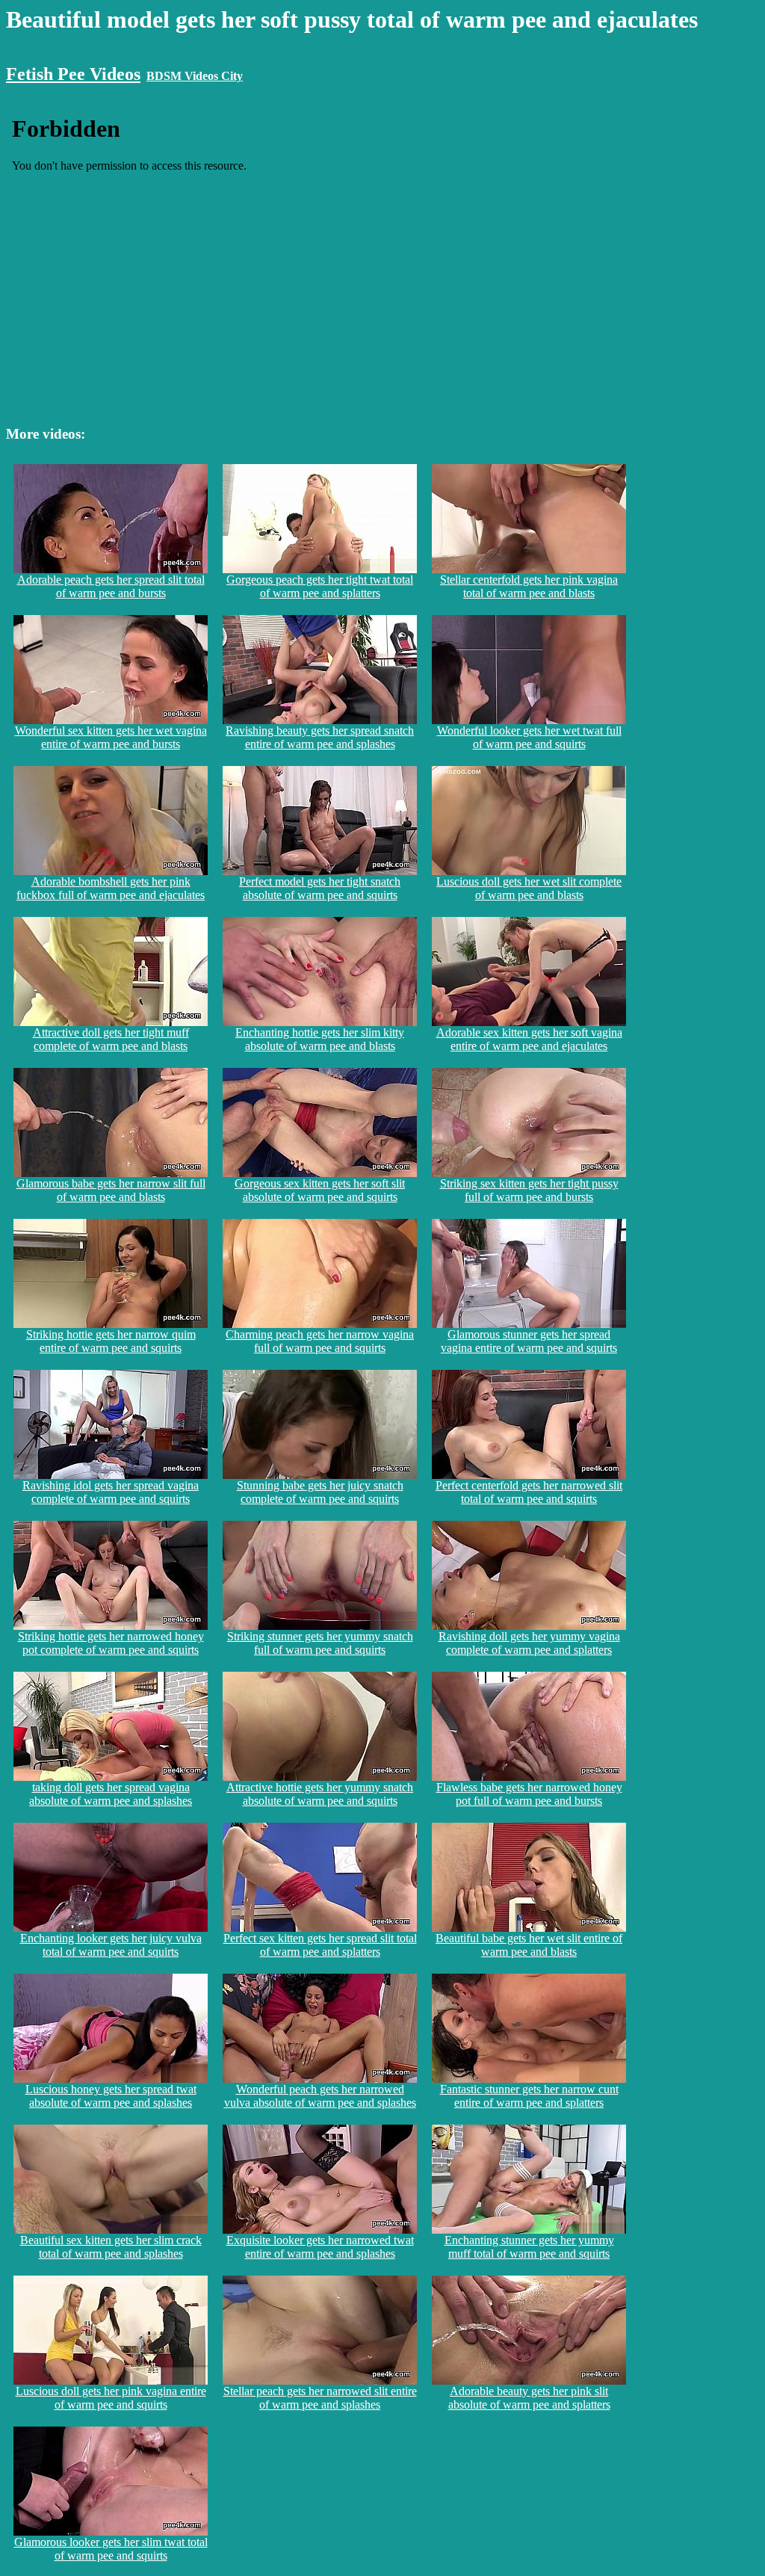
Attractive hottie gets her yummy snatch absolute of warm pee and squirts (320, 1794)
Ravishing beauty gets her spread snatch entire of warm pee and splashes (320, 737)
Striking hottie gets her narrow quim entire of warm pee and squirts (111, 1341)
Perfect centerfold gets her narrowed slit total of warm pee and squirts (529, 1492)
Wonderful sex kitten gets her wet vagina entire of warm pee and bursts (111, 737)
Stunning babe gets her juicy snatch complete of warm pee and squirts (320, 1492)
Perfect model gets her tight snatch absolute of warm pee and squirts (320, 888)
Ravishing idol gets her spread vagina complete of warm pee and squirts (111, 1492)
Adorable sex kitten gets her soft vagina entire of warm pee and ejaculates (529, 1039)
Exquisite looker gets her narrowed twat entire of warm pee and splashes (320, 2247)
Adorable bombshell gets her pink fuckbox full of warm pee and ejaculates (111, 888)
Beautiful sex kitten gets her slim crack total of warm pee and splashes (111, 2247)
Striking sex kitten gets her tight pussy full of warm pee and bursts (529, 1190)
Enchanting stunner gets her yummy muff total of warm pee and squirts (529, 2247)
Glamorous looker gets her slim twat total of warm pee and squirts (111, 2549)
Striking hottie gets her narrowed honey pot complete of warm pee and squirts (111, 1643)
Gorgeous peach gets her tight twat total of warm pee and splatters (320, 586)
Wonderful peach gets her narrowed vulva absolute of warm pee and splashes (320, 2096)
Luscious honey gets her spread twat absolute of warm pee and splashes (111, 2096)
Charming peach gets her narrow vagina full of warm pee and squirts (320, 1341)
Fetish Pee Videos (73, 74)
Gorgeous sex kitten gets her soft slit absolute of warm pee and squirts (320, 1190)
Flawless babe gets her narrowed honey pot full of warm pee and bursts (529, 1794)
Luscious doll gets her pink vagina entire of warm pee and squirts (111, 2398)
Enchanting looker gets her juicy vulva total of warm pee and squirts (111, 1945)
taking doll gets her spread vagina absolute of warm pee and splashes (111, 1794)
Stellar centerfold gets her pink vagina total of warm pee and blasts (529, 586)
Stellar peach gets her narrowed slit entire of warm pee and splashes (320, 2398)
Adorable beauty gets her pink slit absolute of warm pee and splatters (529, 2398)
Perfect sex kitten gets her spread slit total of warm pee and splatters (320, 1945)
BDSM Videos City (195, 76)
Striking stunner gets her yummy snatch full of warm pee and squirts (320, 1643)
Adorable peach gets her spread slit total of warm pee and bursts (111, 586)
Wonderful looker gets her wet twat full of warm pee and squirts (529, 737)
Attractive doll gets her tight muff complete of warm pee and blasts (111, 1039)
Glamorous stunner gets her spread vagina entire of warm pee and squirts (529, 1341)
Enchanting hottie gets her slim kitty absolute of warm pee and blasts (320, 1039)
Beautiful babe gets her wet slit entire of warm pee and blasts (529, 1945)
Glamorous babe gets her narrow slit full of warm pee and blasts (111, 1190)
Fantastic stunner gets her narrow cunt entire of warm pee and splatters (529, 2096)
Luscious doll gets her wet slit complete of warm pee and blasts (529, 888)
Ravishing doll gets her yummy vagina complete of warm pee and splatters (529, 1643)
